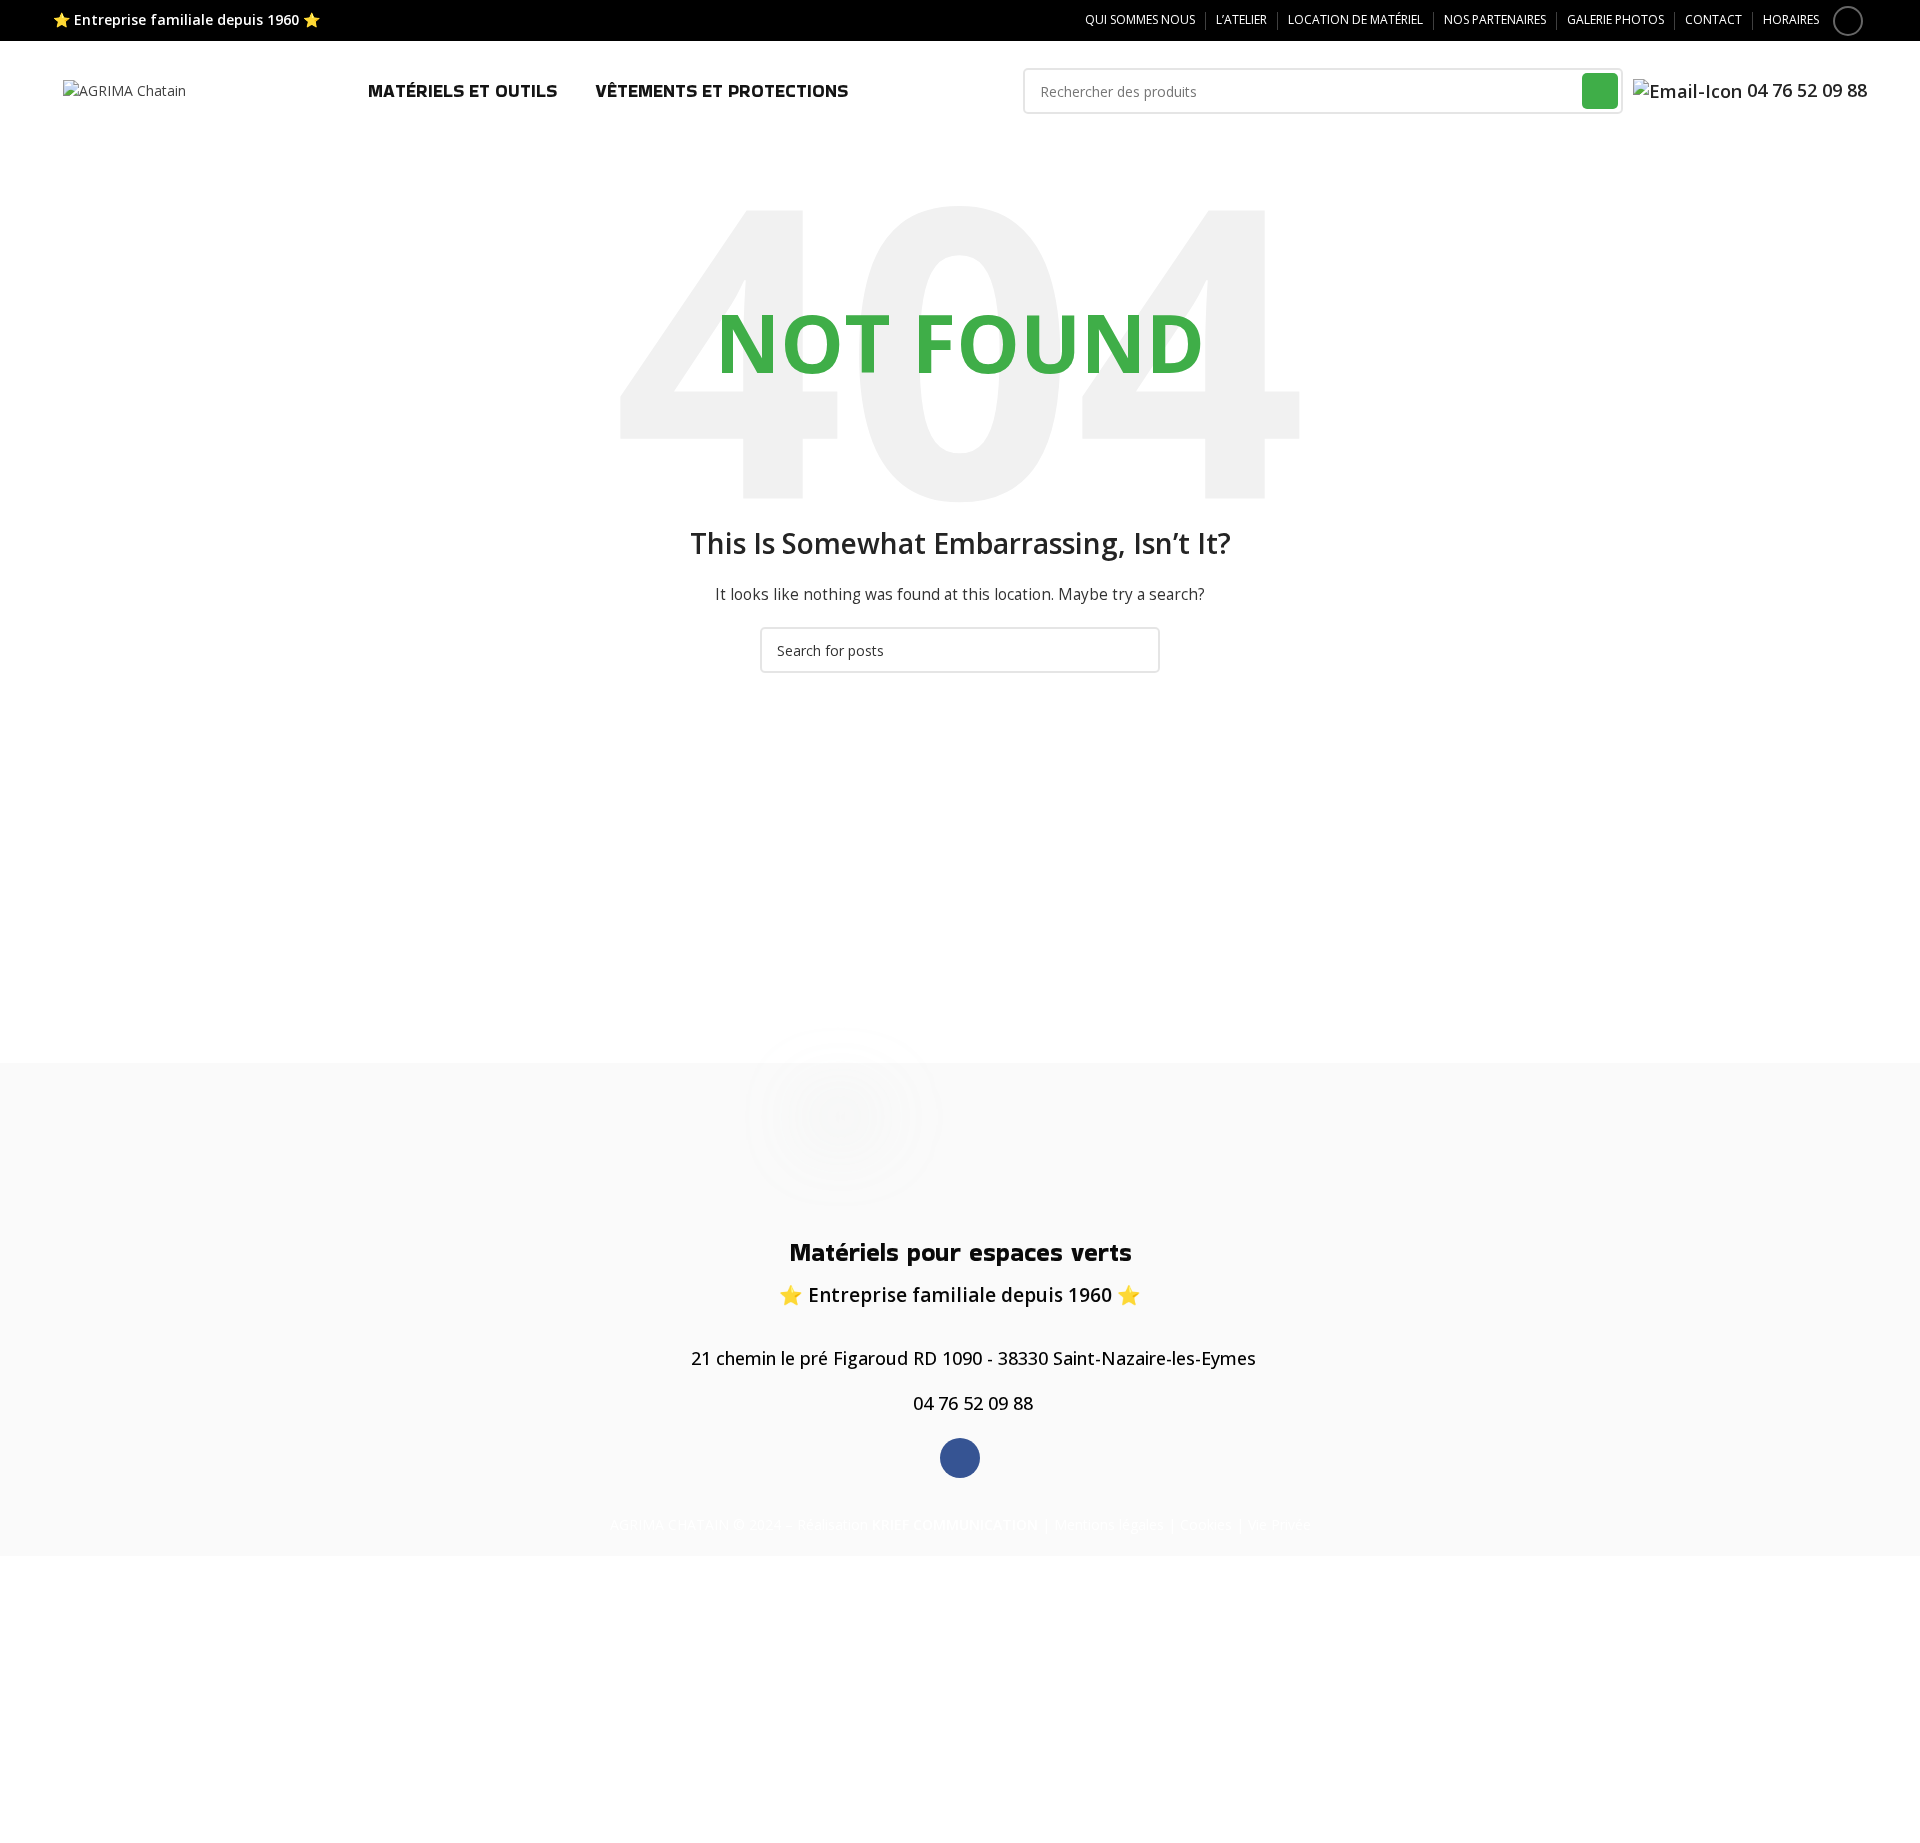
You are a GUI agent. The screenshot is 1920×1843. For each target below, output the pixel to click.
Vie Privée (1279, 1524)
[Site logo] (124, 89)
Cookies (1206, 1524)
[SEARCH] (1600, 91)
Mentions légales (1109, 1524)
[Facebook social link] (1848, 21)
